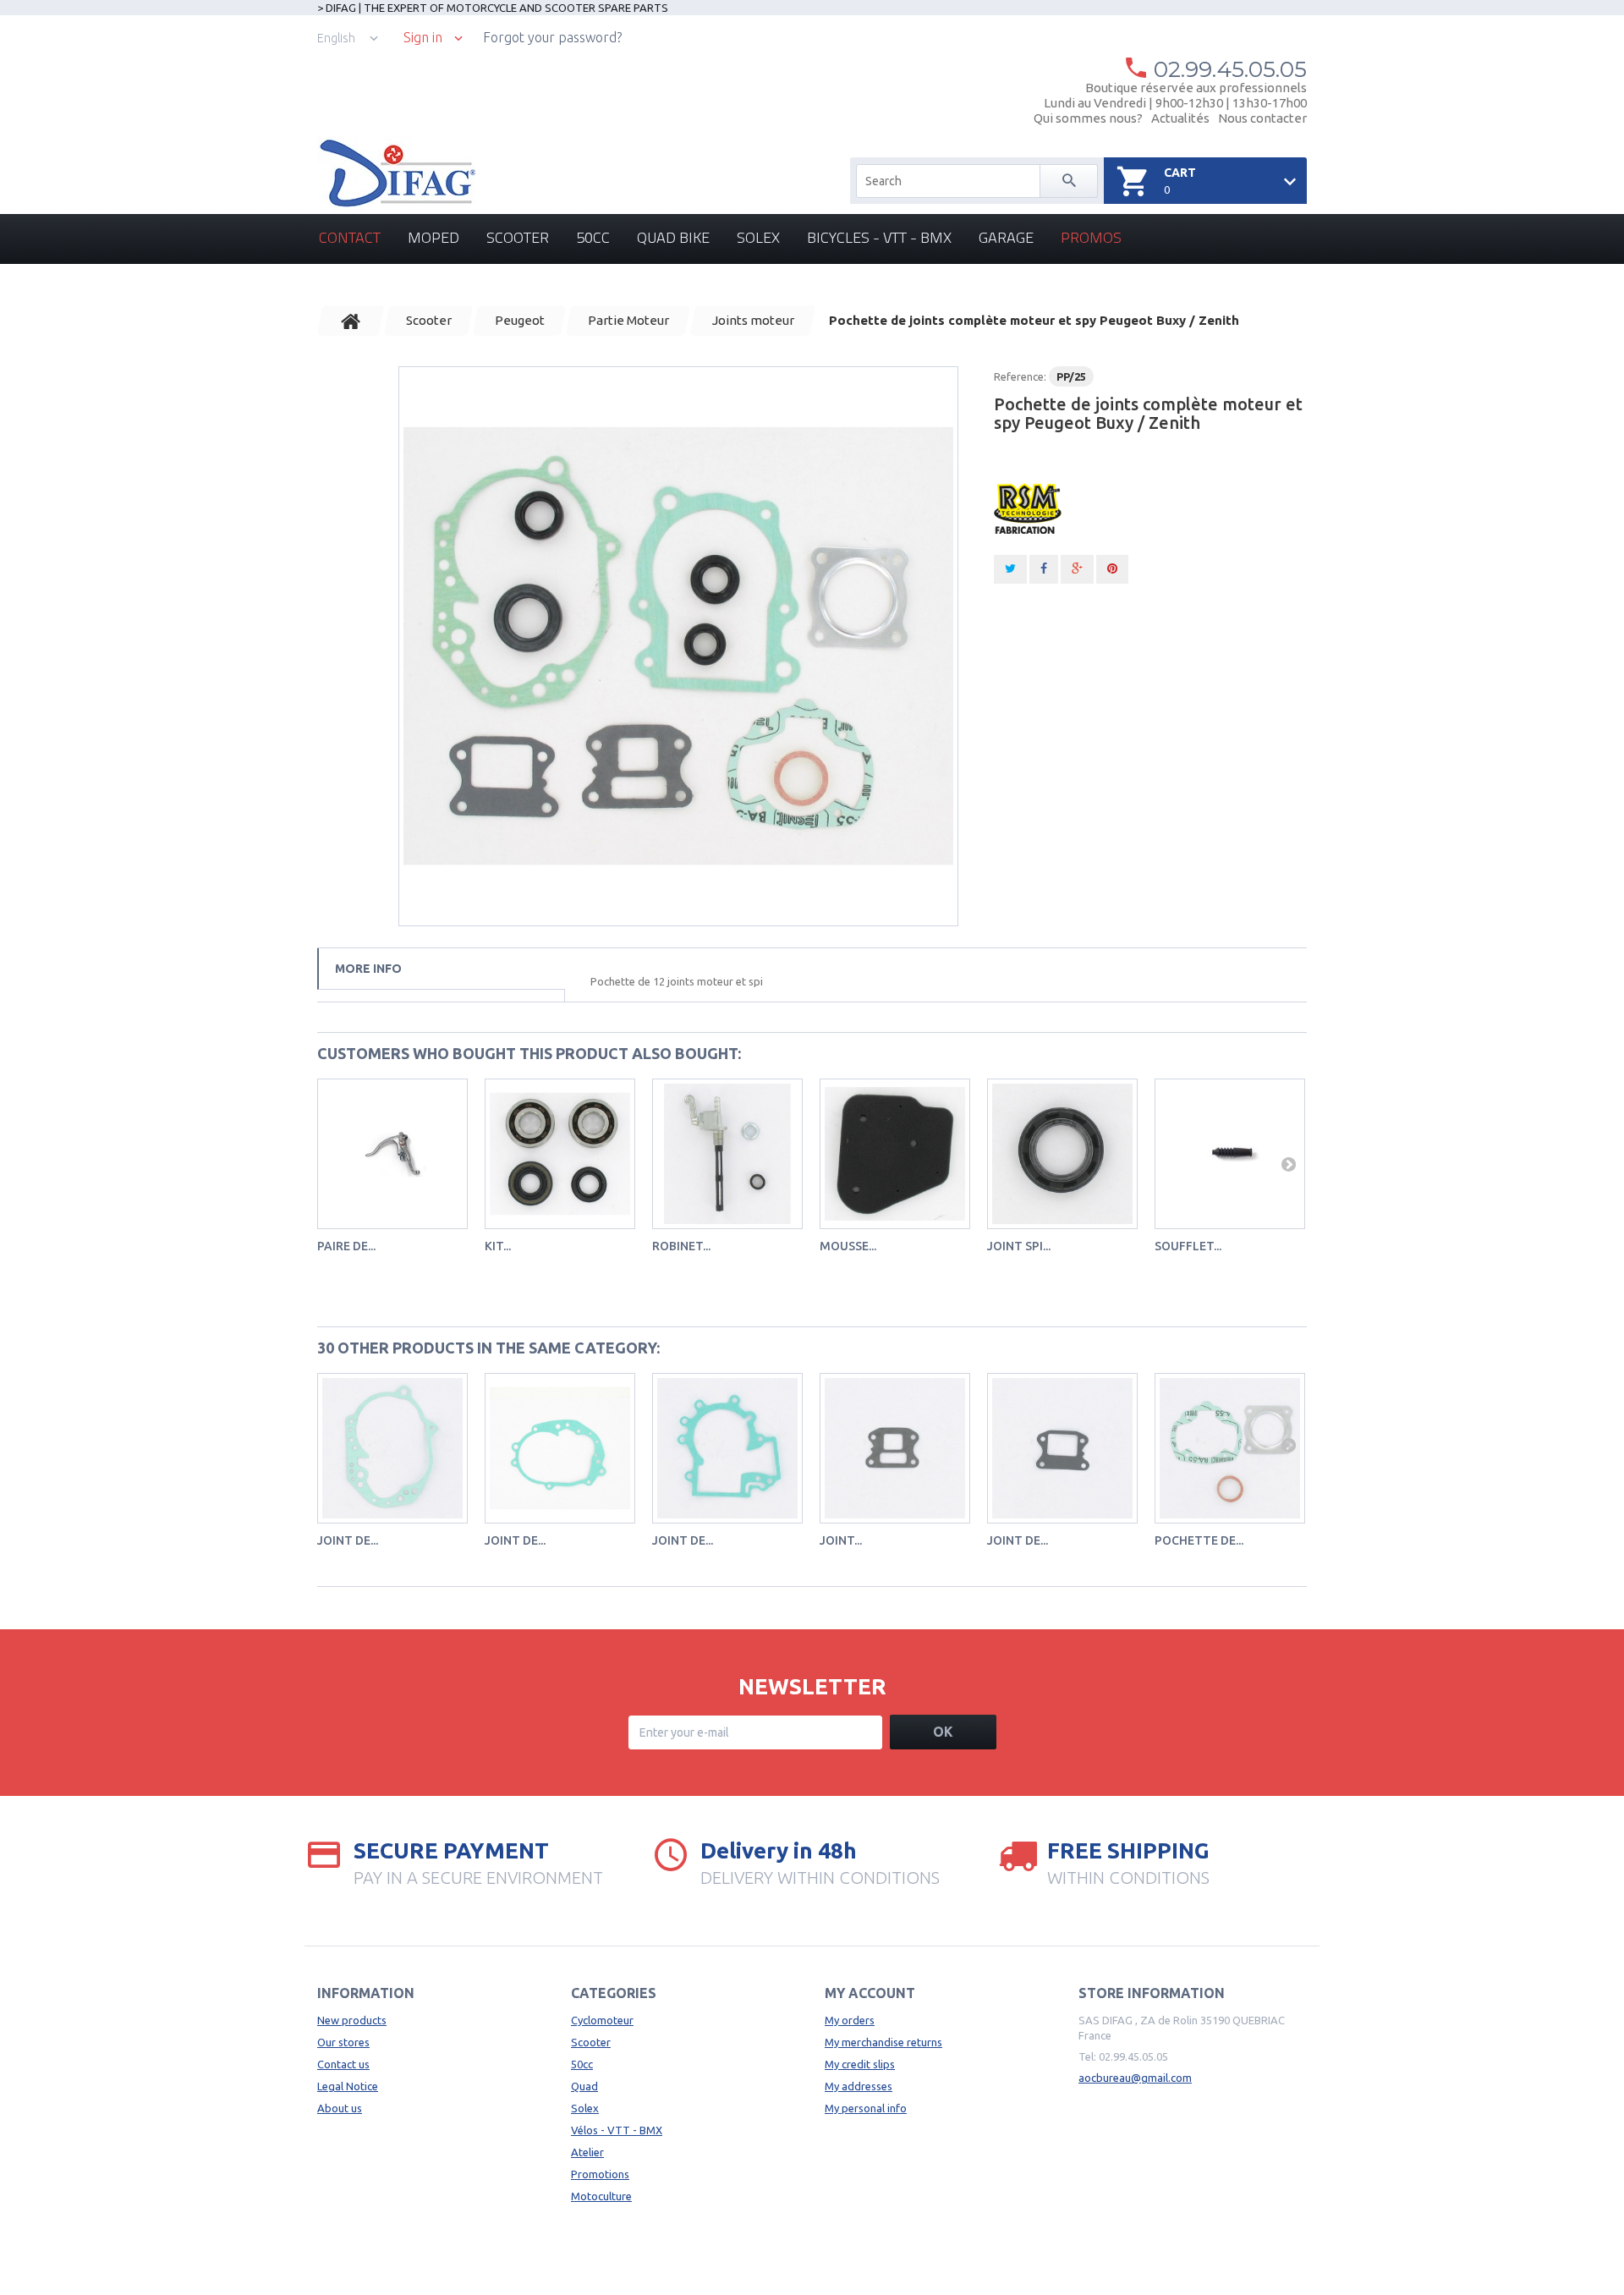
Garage (1006, 237)
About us (340, 2108)
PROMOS (1091, 237)
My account (870, 1993)
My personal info (866, 2108)
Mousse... (848, 1246)
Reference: (1020, 376)
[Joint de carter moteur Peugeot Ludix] (727, 1448)
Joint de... (348, 1540)
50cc (593, 237)
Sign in (423, 38)
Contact (350, 237)
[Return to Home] (351, 321)
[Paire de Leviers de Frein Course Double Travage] (392, 1154)
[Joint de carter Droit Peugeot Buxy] (392, 1448)
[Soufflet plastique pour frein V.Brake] (1230, 1154)
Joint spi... (1019, 1246)
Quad (584, 2086)
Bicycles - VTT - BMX (879, 237)
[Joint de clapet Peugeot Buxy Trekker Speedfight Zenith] (1062, 1448)
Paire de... (346, 1246)
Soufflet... (1188, 1246)
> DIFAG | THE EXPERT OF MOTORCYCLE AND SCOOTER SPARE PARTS (493, 8)
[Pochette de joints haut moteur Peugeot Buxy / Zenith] (1230, 1448)
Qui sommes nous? (1088, 118)
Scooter (518, 237)
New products (352, 2020)
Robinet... (681, 1246)
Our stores (343, 2042)
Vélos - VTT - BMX (617, 2130)
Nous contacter (1262, 118)
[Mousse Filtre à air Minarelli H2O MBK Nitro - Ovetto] (895, 1154)
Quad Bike (673, 237)
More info (368, 969)
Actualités (1180, 118)
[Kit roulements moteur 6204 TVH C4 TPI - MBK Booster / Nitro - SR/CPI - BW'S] (560, 1154)
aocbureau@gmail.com (1135, 2078)
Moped (433, 237)
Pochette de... (1199, 1540)
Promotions (600, 2174)
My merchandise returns (883, 2042)
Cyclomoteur (602, 2020)
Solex (758, 237)
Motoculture (601, 2196)
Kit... (498, 1246)
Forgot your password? (552, 37)
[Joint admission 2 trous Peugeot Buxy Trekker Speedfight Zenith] (895, 1448)
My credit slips (860, 2064)
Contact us (343, 2064)
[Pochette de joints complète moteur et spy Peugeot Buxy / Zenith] (678, 646)
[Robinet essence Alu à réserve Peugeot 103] (727, 1154)
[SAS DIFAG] (396, 173)
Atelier (587, 2152)
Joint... (841, 1540)
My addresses (859, 2086)
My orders (850, 2020)
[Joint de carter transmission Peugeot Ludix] (560, 1448)
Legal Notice (348, 2086)
